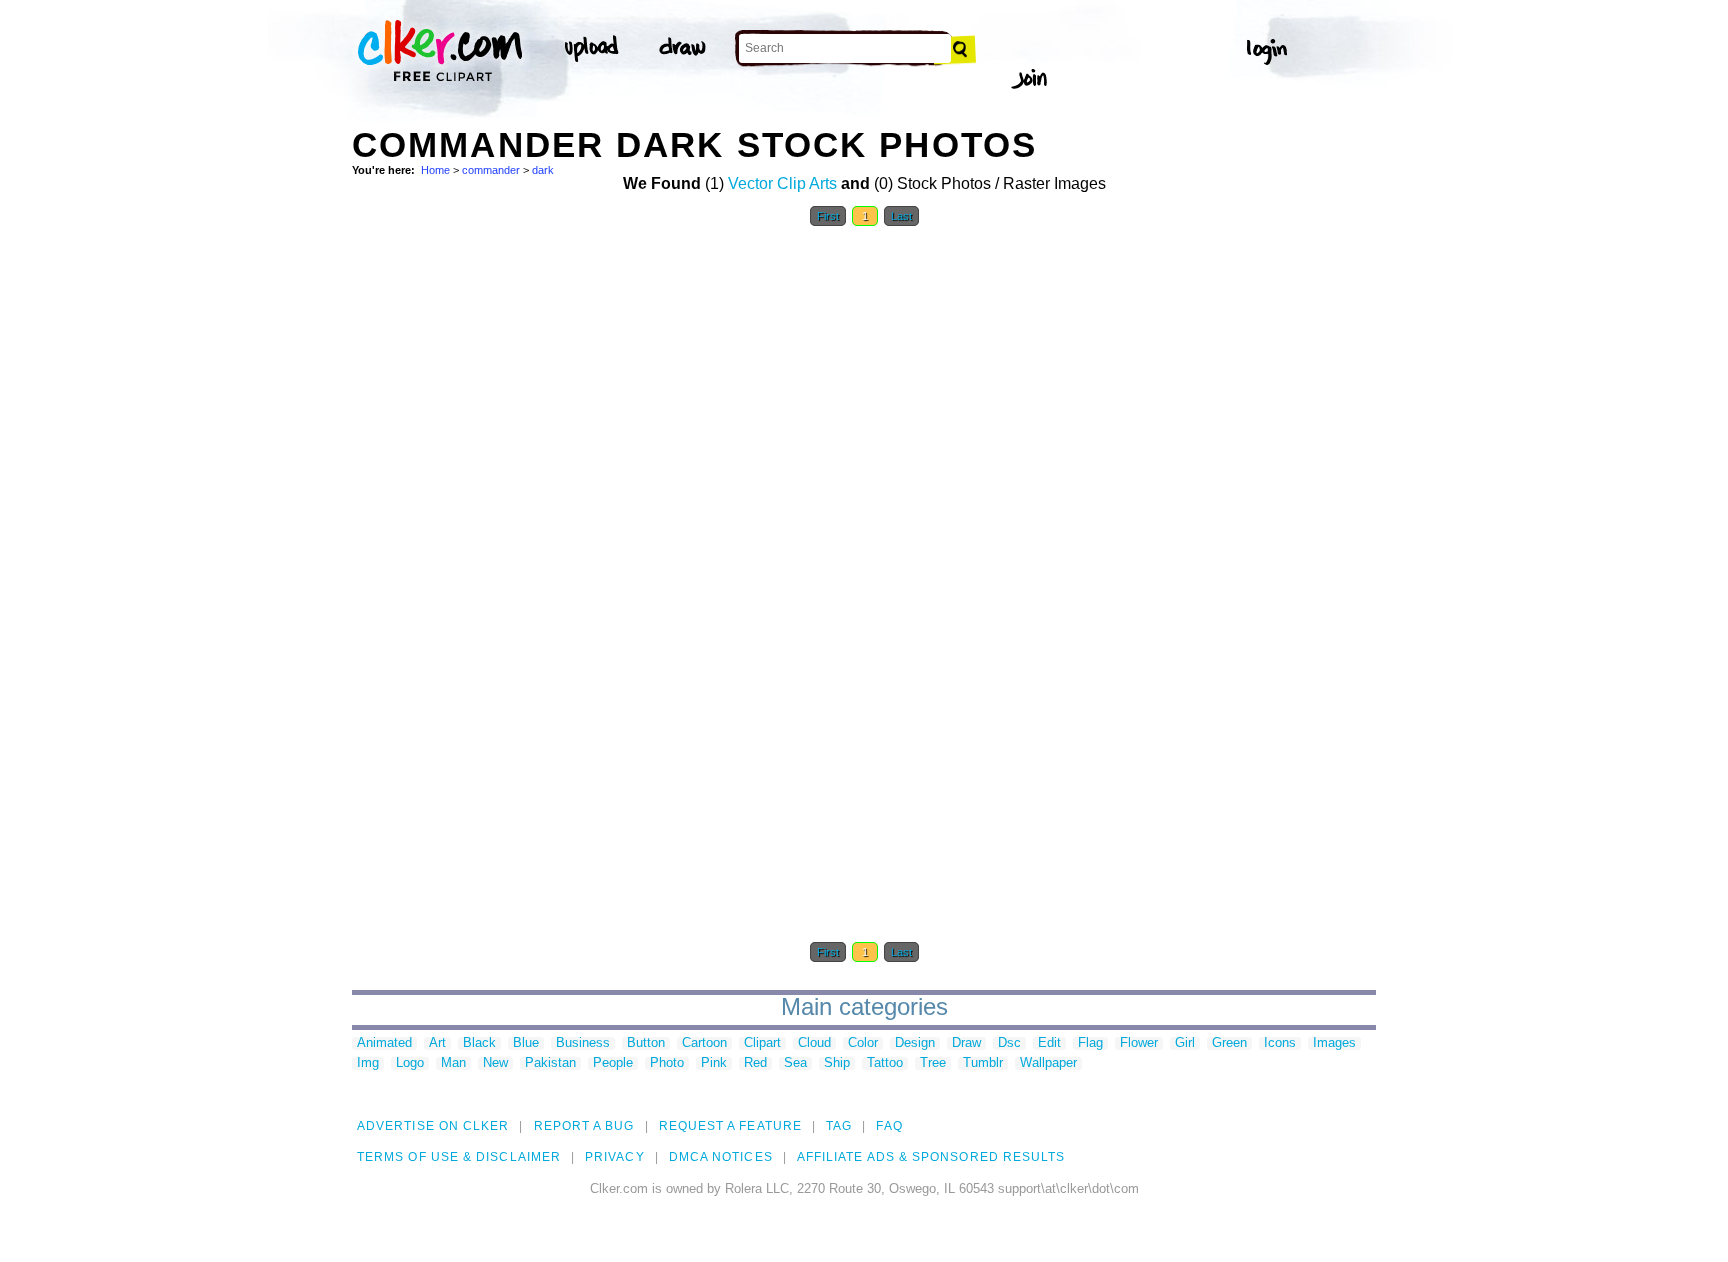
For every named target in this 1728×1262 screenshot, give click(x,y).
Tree (933, 1063)
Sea (795, 1063)
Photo (667, 1063)
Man (453, 1063)
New (495, 1063)
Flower (1139, 1043)
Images (1334, 1043)
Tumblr (983, 1063)
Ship (837, 1063)
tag (839, 1126)
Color (863, 1043)
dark (543, 170)
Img (368, 1063)
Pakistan (550, 1063)
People (613, 1063)
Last (901, 216)
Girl (1185, 1043)
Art (437, 1043)
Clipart (762, 1043)
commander (491, 170)
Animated (384, 1043)
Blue (526, 1043)
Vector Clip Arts (782, 183)
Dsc (1009, 1043)
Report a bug (584, 1126)
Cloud (814, 1043)
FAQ (889, 1126)
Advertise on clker (433, 1126)
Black (479, 1043)
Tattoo (885, 1063)
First (828, 216)
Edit (1049, 1043)
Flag (1090, 1043)
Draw (966, 1043)
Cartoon (704, 1043)
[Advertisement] (502, 538)
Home (435, 170)
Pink (714, 1063)
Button (646, 1043)
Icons (1280, 1043)
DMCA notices (721, 1157)
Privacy (615, 1157)
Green (1229, 1043)
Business (583, 1043)
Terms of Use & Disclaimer (459, 1157)
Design (915, 1043)
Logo (410, 1063)
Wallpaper (1048, 1063)
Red (755, 1063)
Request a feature (730, 1126)
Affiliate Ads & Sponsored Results (931, 1157)
